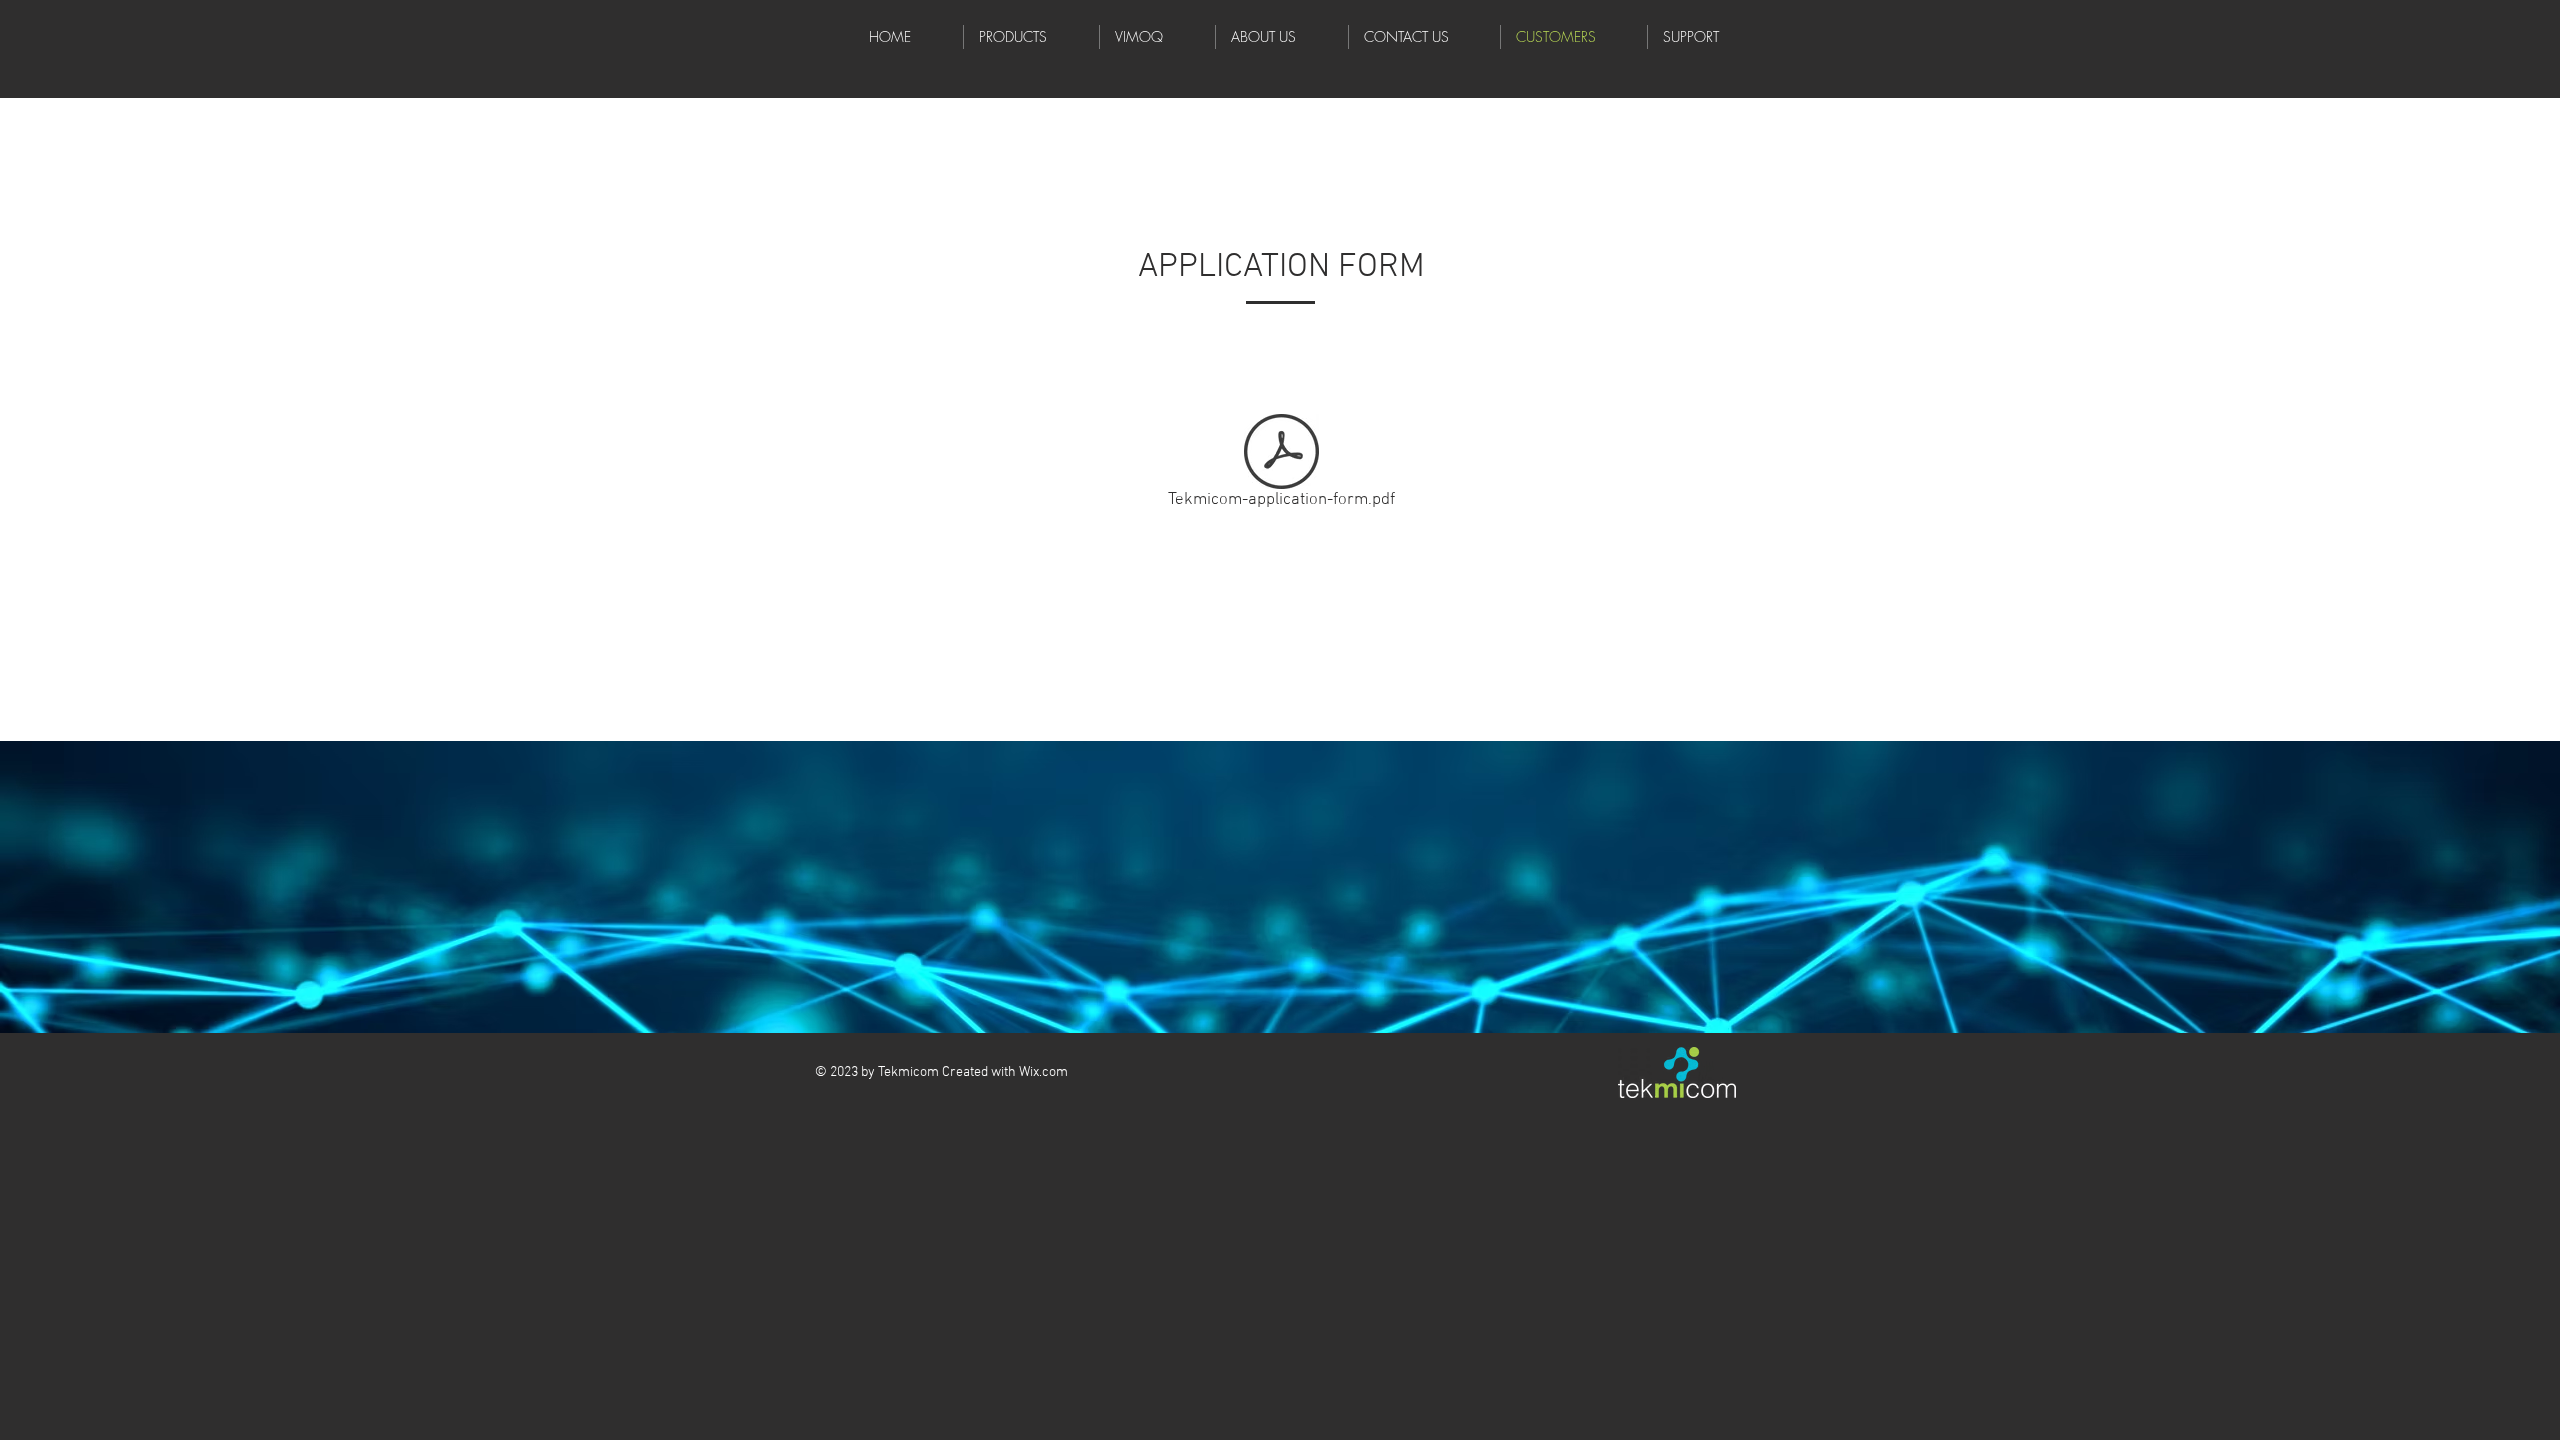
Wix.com (1043, 1072)
